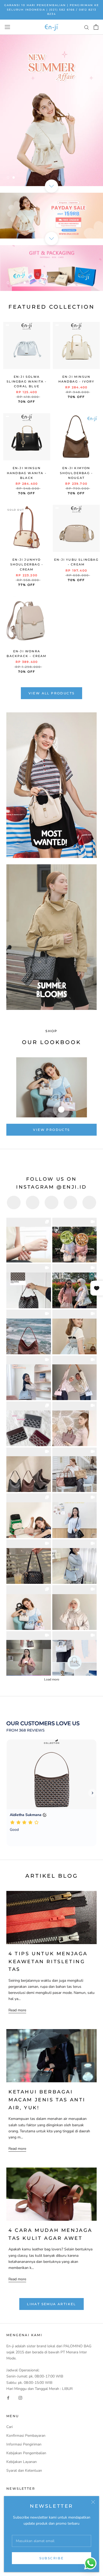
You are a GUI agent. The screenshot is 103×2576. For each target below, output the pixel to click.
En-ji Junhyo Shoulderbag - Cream (27, 564)
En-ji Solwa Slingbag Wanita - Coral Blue (27, 381)
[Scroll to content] (51, 186)
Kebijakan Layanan (22, 2462)
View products (51, 1130)
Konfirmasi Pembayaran (26, 2436)
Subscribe (52, 2558)
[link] (29, 1240)
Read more (17, 2010)
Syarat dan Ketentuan (24, 2471)
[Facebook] (8, 2398)
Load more (52, 1679)
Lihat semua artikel (51, 2304)
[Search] (87, 27)
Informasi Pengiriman (24, 2444)
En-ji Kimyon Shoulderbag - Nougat (76, 473)
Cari (10, 2427)
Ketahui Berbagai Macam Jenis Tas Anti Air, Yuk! (47, 2100)
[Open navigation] (7, 27)
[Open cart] (96, 27)
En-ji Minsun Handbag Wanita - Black (27, 473)
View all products (52, 693)
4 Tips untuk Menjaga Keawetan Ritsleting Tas (48, 1961)
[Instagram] (20, 2398)
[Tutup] (93, 2502)
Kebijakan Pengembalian (26, 2453)
